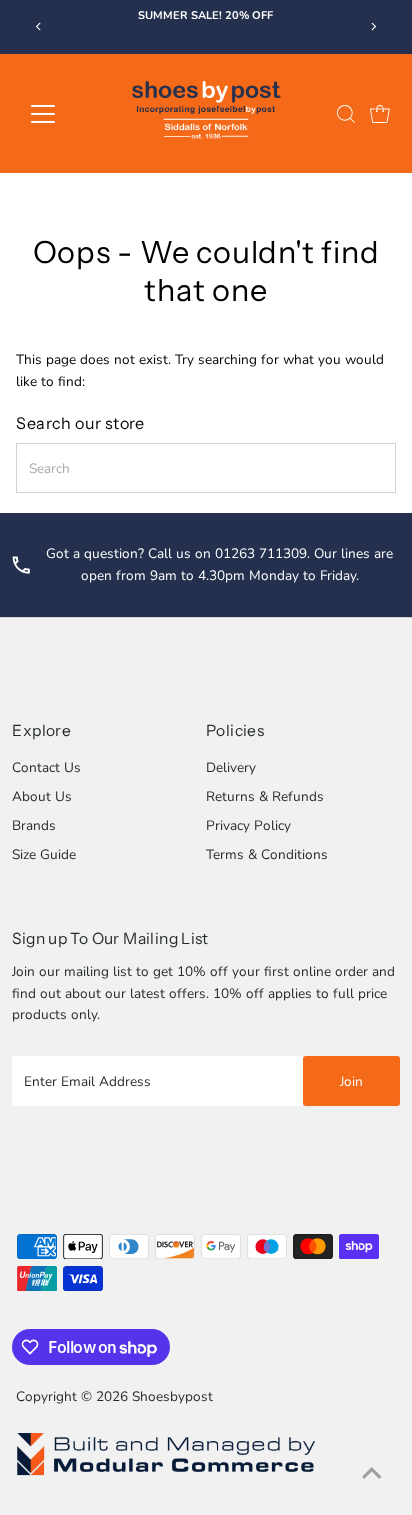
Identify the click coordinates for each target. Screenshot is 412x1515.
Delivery (231, 767)
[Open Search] (346, 114)
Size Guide (44, 854)
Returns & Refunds (265, 796)
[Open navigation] (61, 114)
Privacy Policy (248, 825)
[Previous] (39, 26)
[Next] (372, 26)
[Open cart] (380, 114)
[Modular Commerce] (166, 1474)
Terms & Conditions (267, 854)
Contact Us (46, 767)
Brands (34, 825)
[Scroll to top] (372, 1475)
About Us (42, 796)
